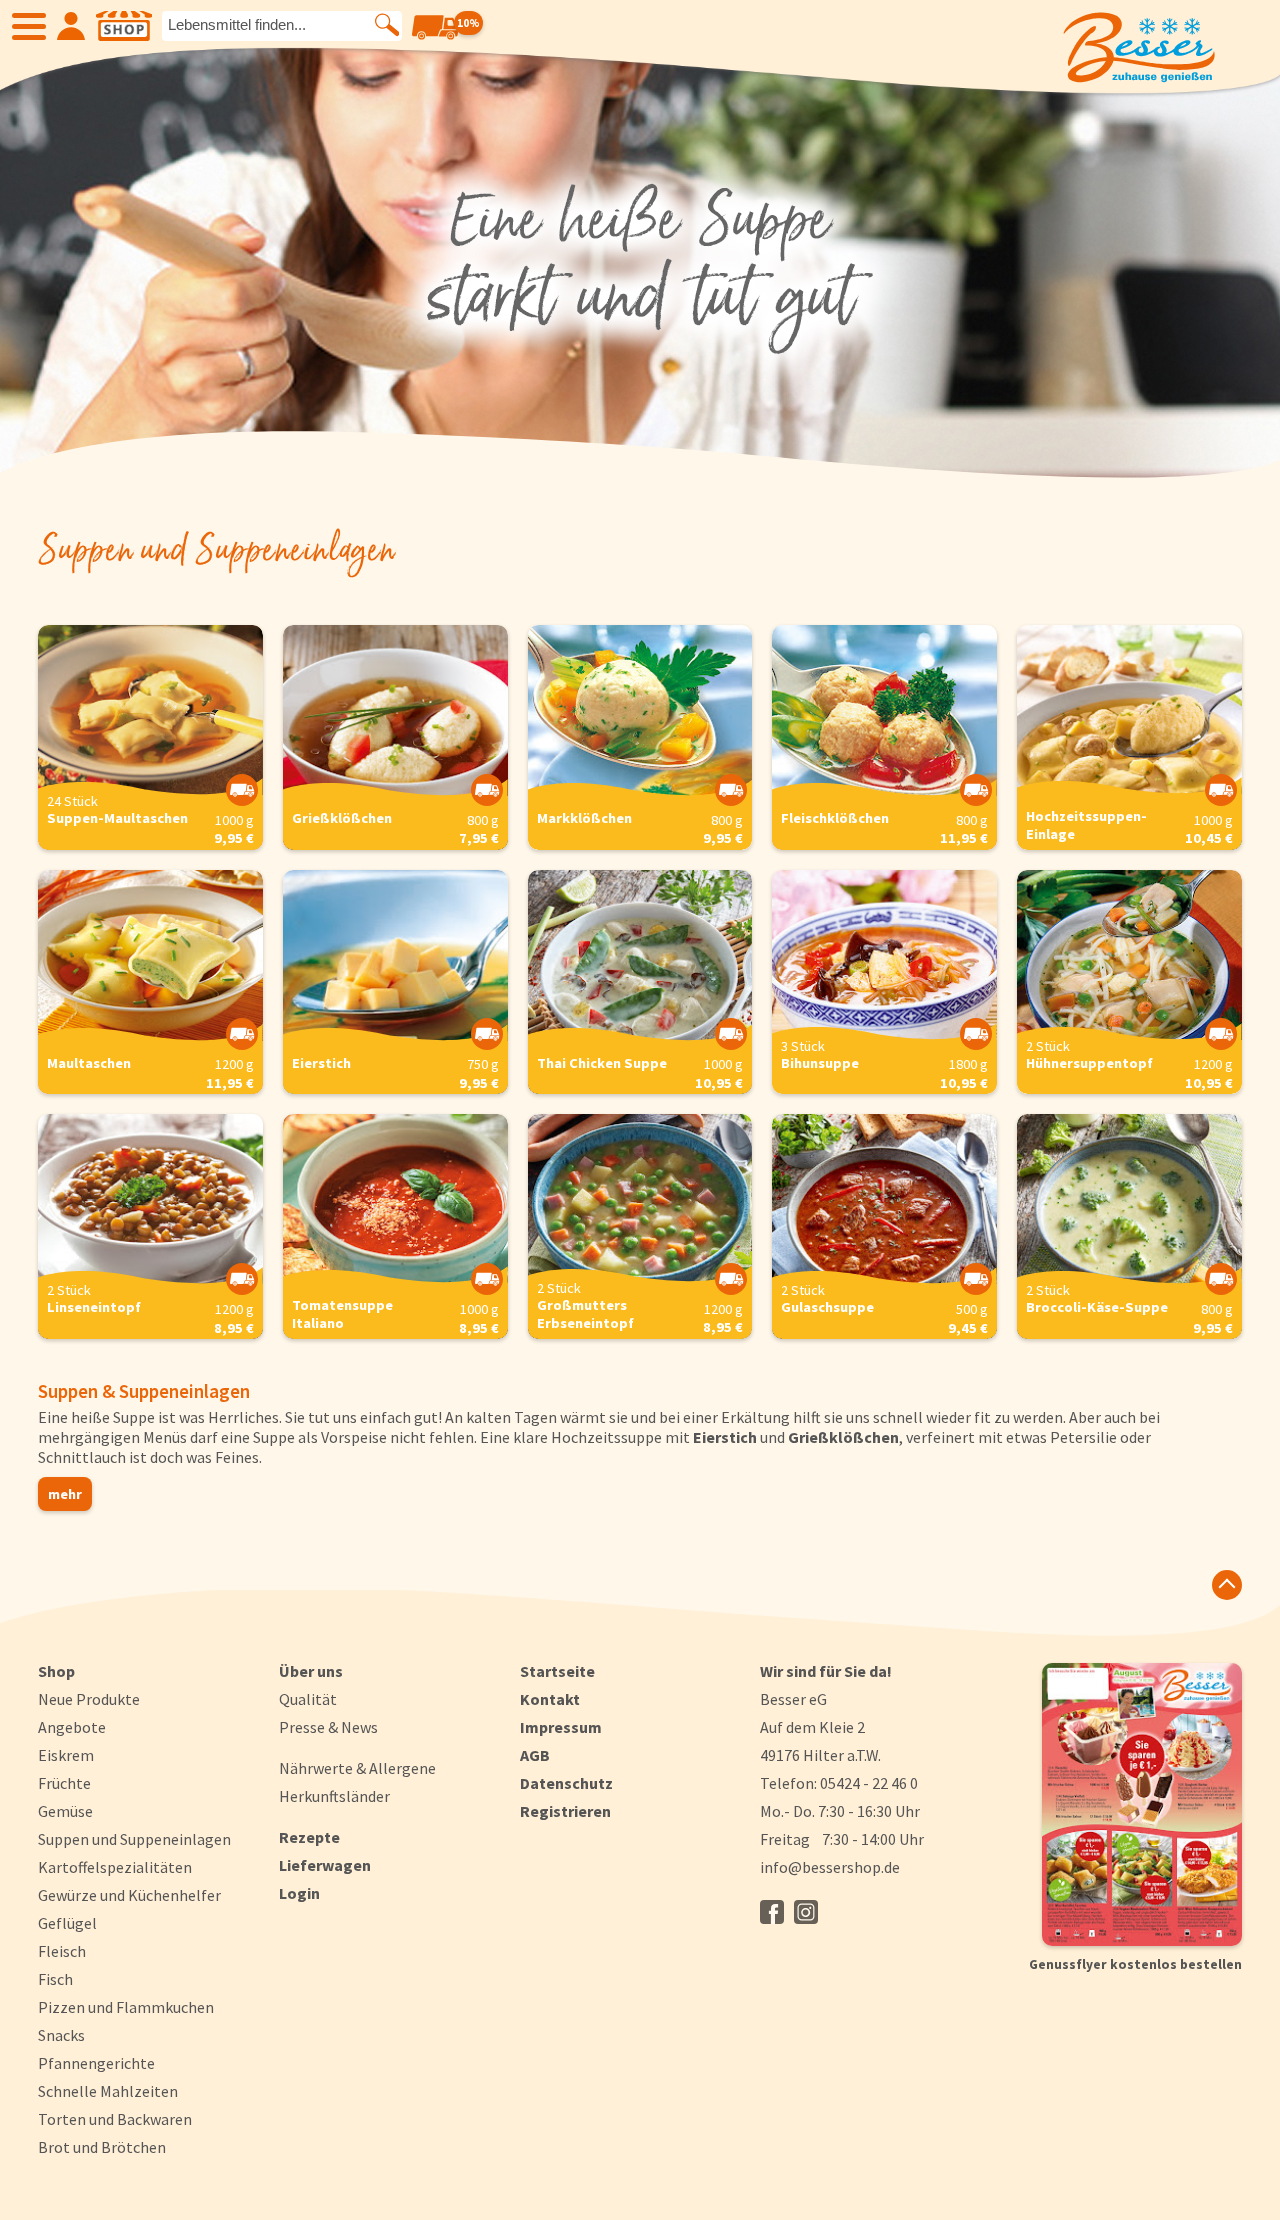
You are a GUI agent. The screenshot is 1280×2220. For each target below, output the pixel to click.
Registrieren (565, 1811)
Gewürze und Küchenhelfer (129, 1895)
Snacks (61, 2035)
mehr (65, 1494)
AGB (535, 1755)
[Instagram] (806, 1912)
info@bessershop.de (830, 1867)
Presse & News (328, 1727)
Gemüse (65, 1811)
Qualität (308, 1699)
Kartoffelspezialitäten (115, 1867)
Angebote (72, 1727)
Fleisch (62, 1951)
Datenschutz (566, 1783)
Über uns (311, 1671)
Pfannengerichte (96, 2063)
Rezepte (309, 1837)
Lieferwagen (325, 1865)
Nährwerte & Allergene (357, 1768)
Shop (56, 1671)
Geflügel (67, 1923)
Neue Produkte (89, 1699)
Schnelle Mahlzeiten (108, 2091)
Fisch (55, 1979)
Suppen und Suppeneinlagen (134, 1839)
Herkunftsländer (334, 1796)
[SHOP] (124, 26)
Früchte (64, 1783)
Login (299, 1893)
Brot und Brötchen (102, 2147)
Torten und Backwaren (115, 2119)
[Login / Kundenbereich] (71, 26)
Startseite (557, 1671)
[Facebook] (772, 1912)
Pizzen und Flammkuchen (126, 2007)
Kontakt (550, 1699)
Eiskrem (66, 1755)
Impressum (561, 1727)
